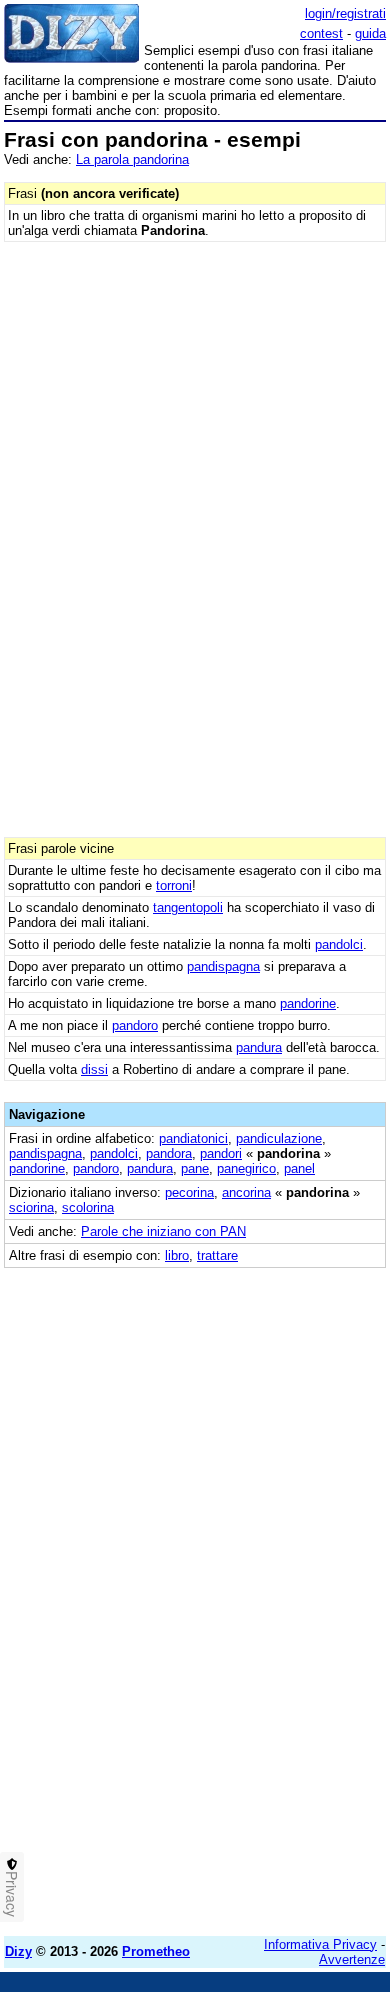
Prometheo (156, 1951)
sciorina (31, 1207)
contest (321, 33)
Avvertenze (352, 1959)
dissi (94, 1069)
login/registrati (345, 13)
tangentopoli (188, 907)
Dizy (18, 1951)
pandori (221, 1153)
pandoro (135, 1025)
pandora (169, 1153)
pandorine (308, 1003)
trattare (217, 1255)
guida (370, 33)
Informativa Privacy (320, 1944)
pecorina (189, 1192)
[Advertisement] (195, 1726)
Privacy (12, 1894)
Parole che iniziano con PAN (163, 1231)
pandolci (339, 944)
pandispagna (223, 966)
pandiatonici (193, 1138)
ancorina (246, 1192)
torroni (174, 885)
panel (299, 1168)
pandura (259, 1047)
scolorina (88, 1207)
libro (177, 1255)
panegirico (246, 1168)
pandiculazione (279, 1138)
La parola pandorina (132, 159)
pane (195, 1168)
